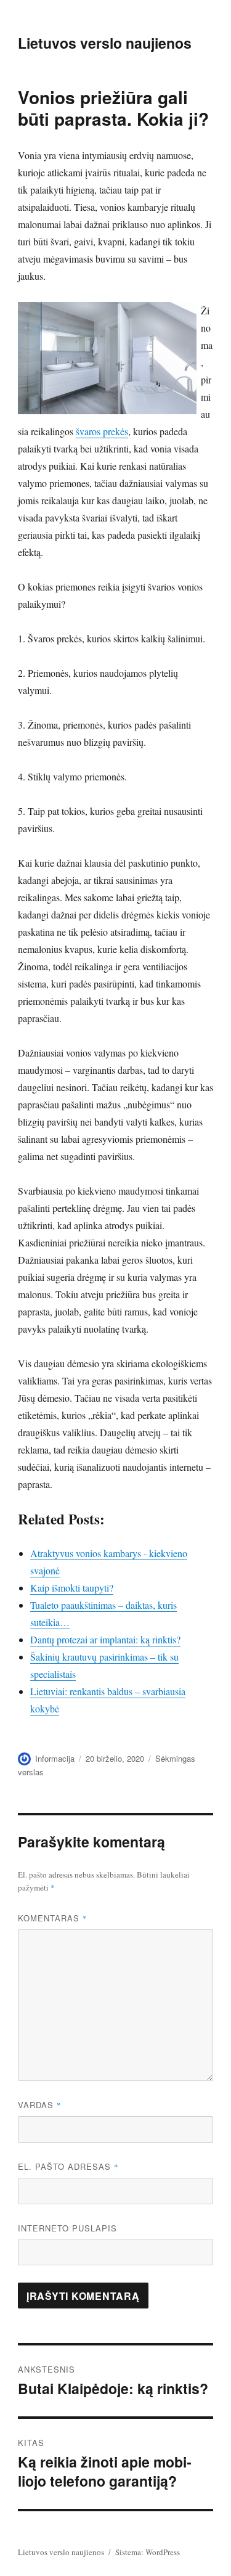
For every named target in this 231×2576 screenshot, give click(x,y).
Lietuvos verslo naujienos (105, 43)
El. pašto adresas (68, 2166)
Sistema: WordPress (148, 2552)
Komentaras (53, 1918)
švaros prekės (102, 431)
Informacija (55, 1758)
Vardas (40, 2105)
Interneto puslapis (67, 2228)
